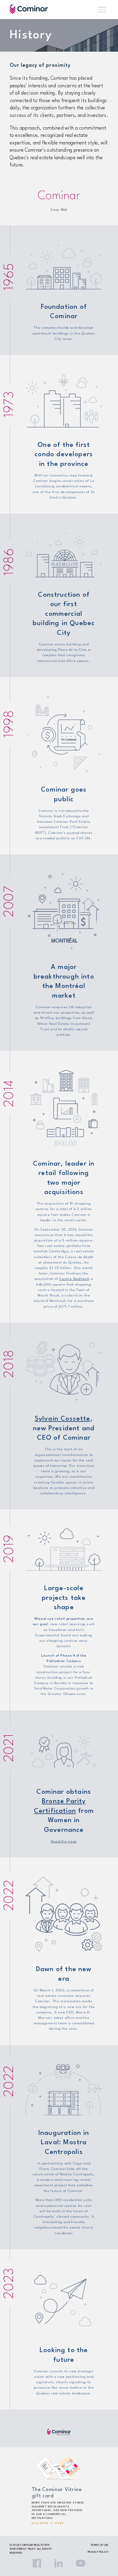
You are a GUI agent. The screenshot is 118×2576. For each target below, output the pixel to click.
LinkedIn (59, 2563)
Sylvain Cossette (63, 1419)
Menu (102, 10)
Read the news (64, 1842)
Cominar (29, 9)
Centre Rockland (74, 1279)
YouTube (80, 2563)
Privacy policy (98, 2552)
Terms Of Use (99, 2545)
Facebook (37, 2563)
